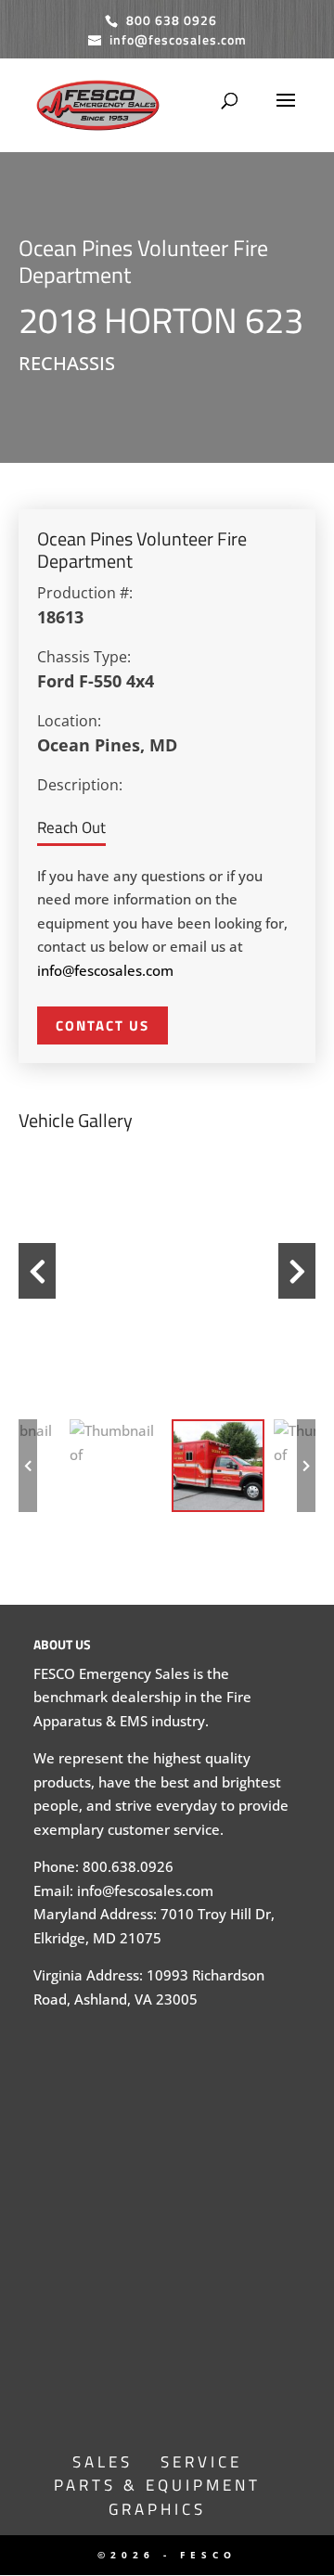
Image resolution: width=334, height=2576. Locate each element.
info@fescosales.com (105, 970)
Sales (103, 2462)
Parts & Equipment (157, 2485)
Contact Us (103, 1025)
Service (201, 2462)
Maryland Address (93, 1914)
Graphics (157, 2509)
